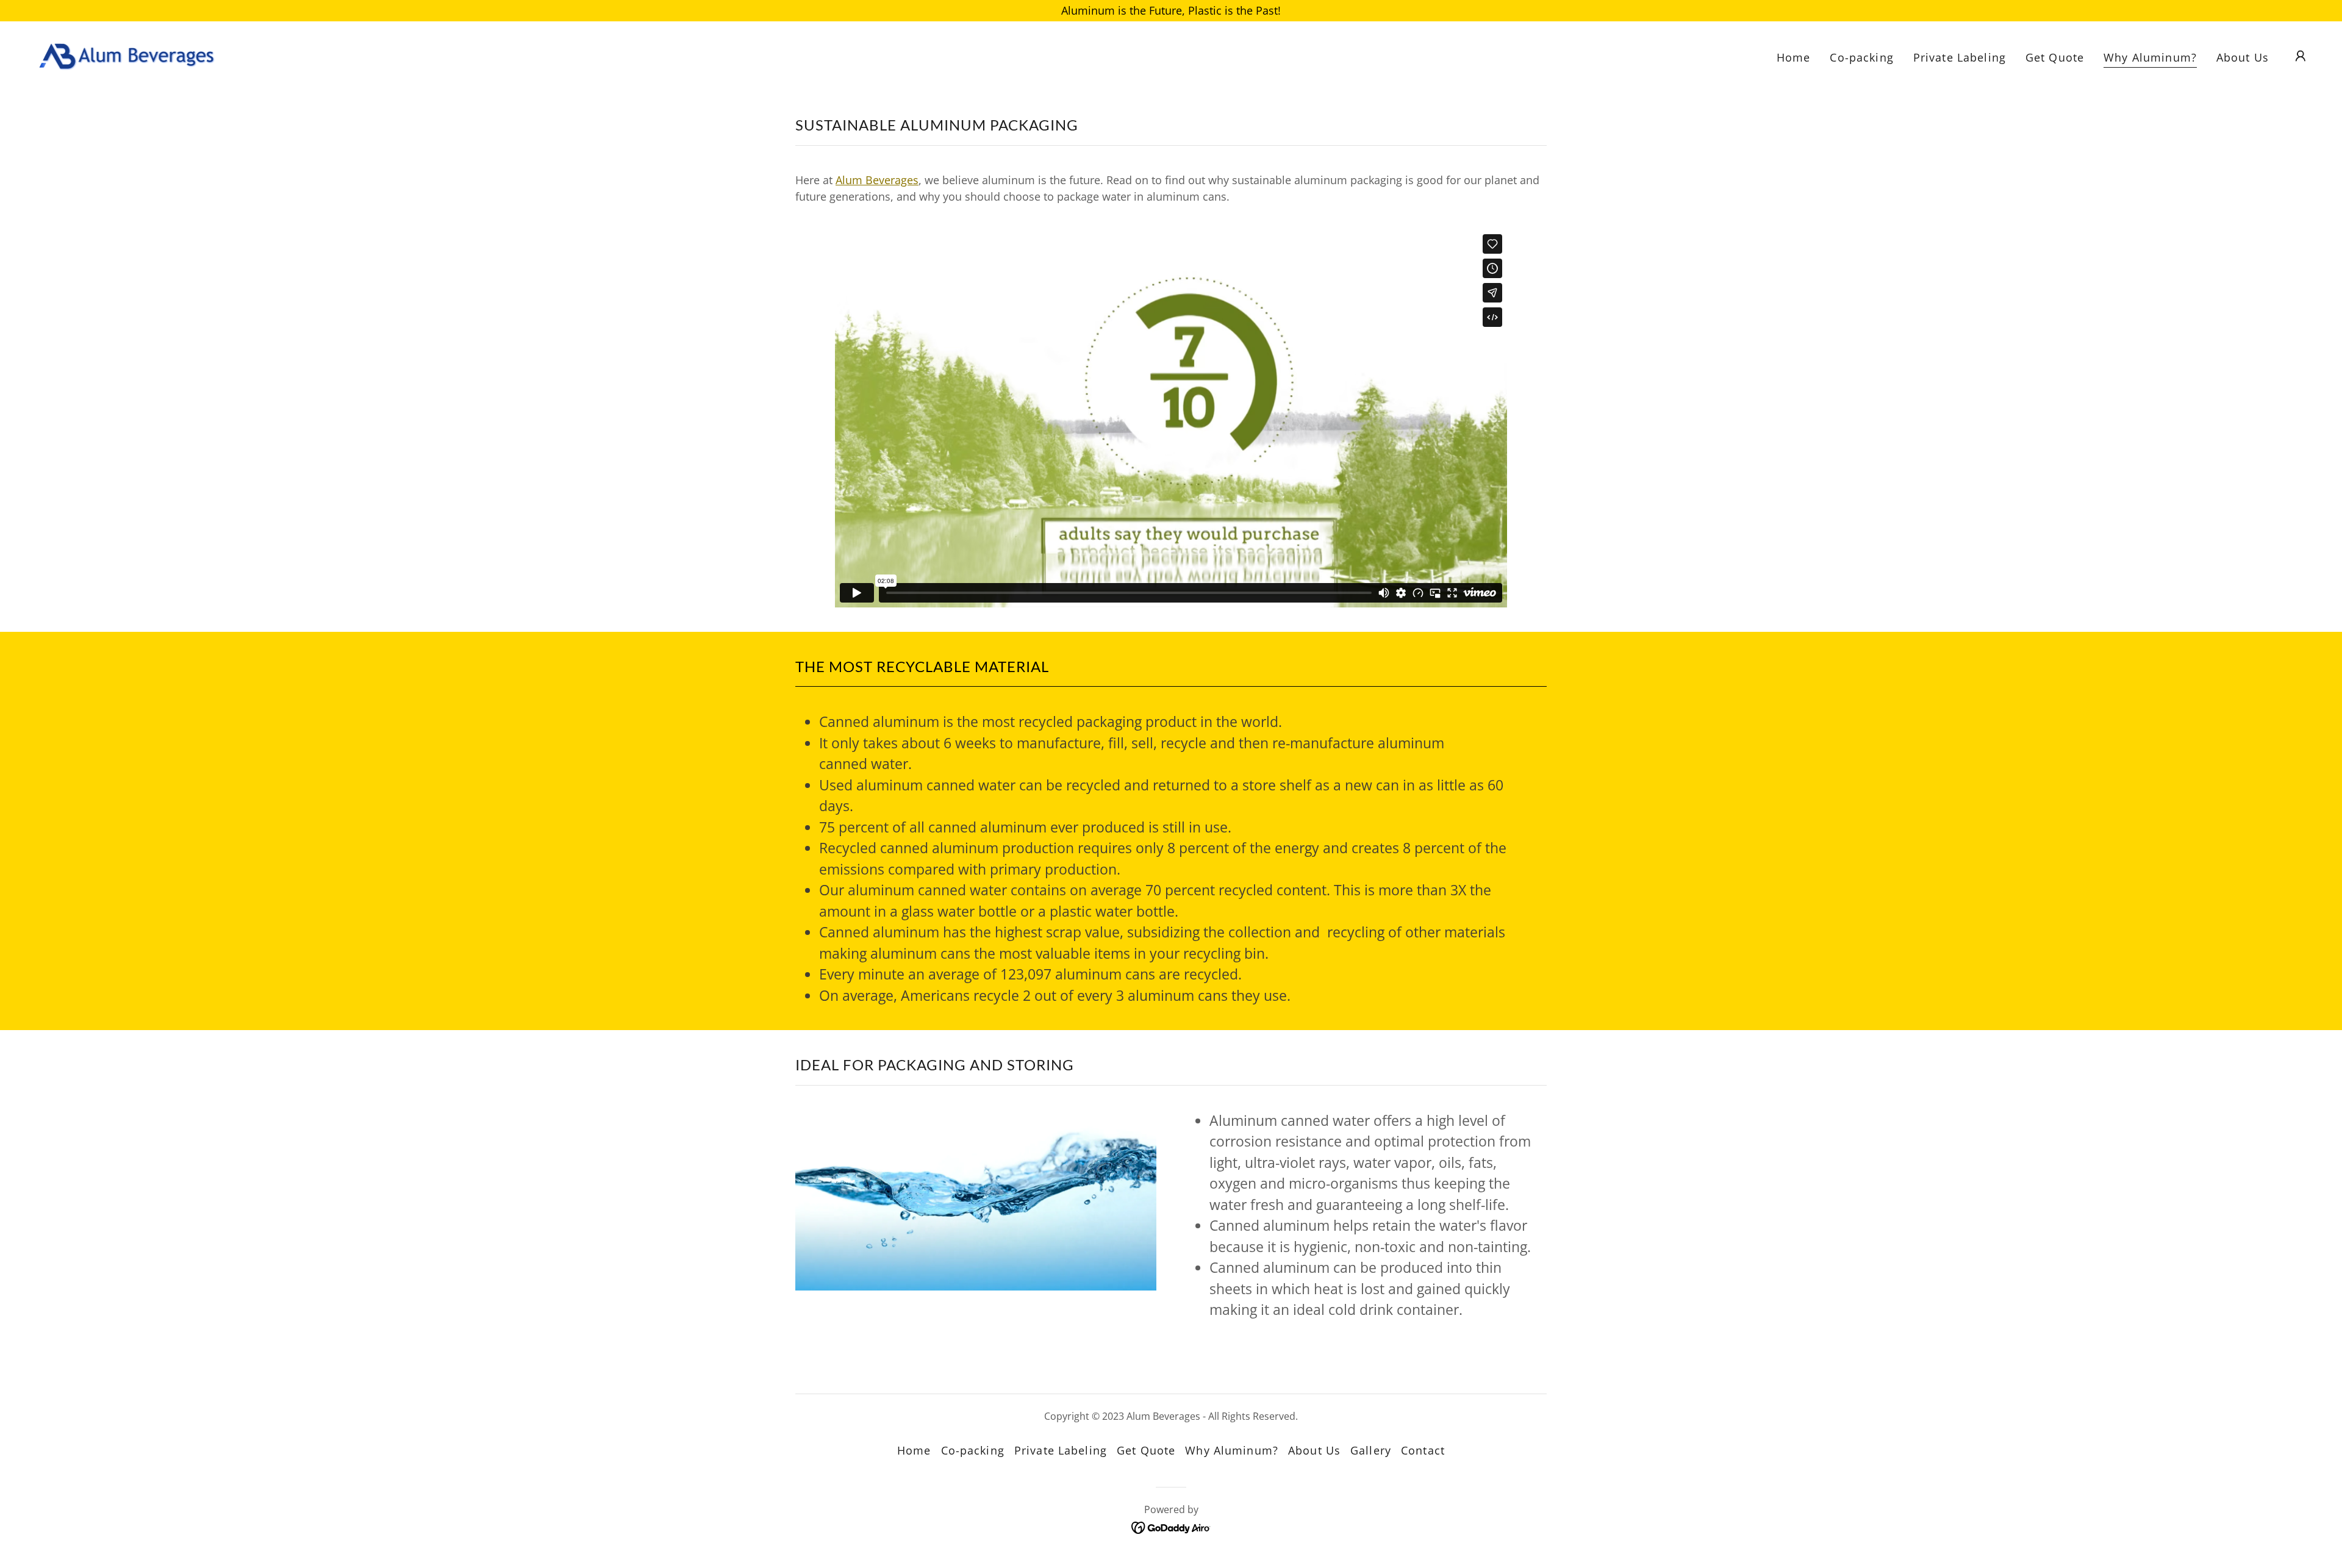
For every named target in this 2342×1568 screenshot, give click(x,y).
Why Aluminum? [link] (2150, 57)
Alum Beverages (877, 180)
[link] (126, 54)
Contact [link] (1423, 1450)
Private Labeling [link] (1960, 57)
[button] (2301, 56)
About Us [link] (2243, 57)
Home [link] (1794, 57)
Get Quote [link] (2055, 57)
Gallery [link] (1371, 1450)
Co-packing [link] (1861, 57)
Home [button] (914, 1450)
